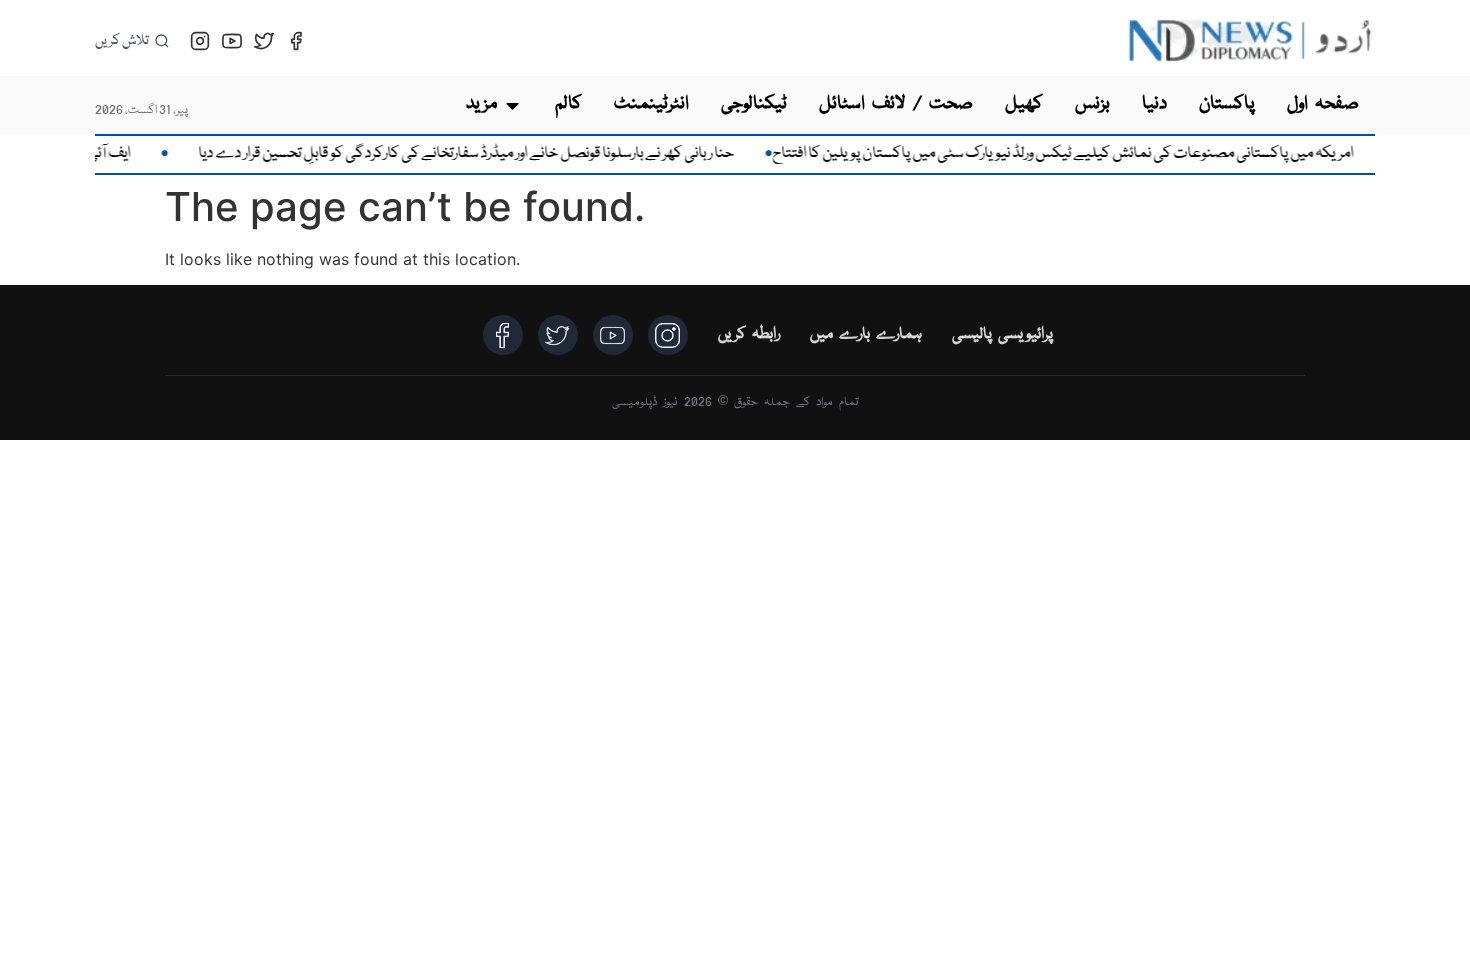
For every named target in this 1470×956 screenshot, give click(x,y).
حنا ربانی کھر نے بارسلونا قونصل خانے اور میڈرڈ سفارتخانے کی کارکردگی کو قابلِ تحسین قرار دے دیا (483, 154)
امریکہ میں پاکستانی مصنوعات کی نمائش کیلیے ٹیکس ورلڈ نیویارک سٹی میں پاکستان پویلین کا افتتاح (1079, 154)
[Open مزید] (512, 105)
